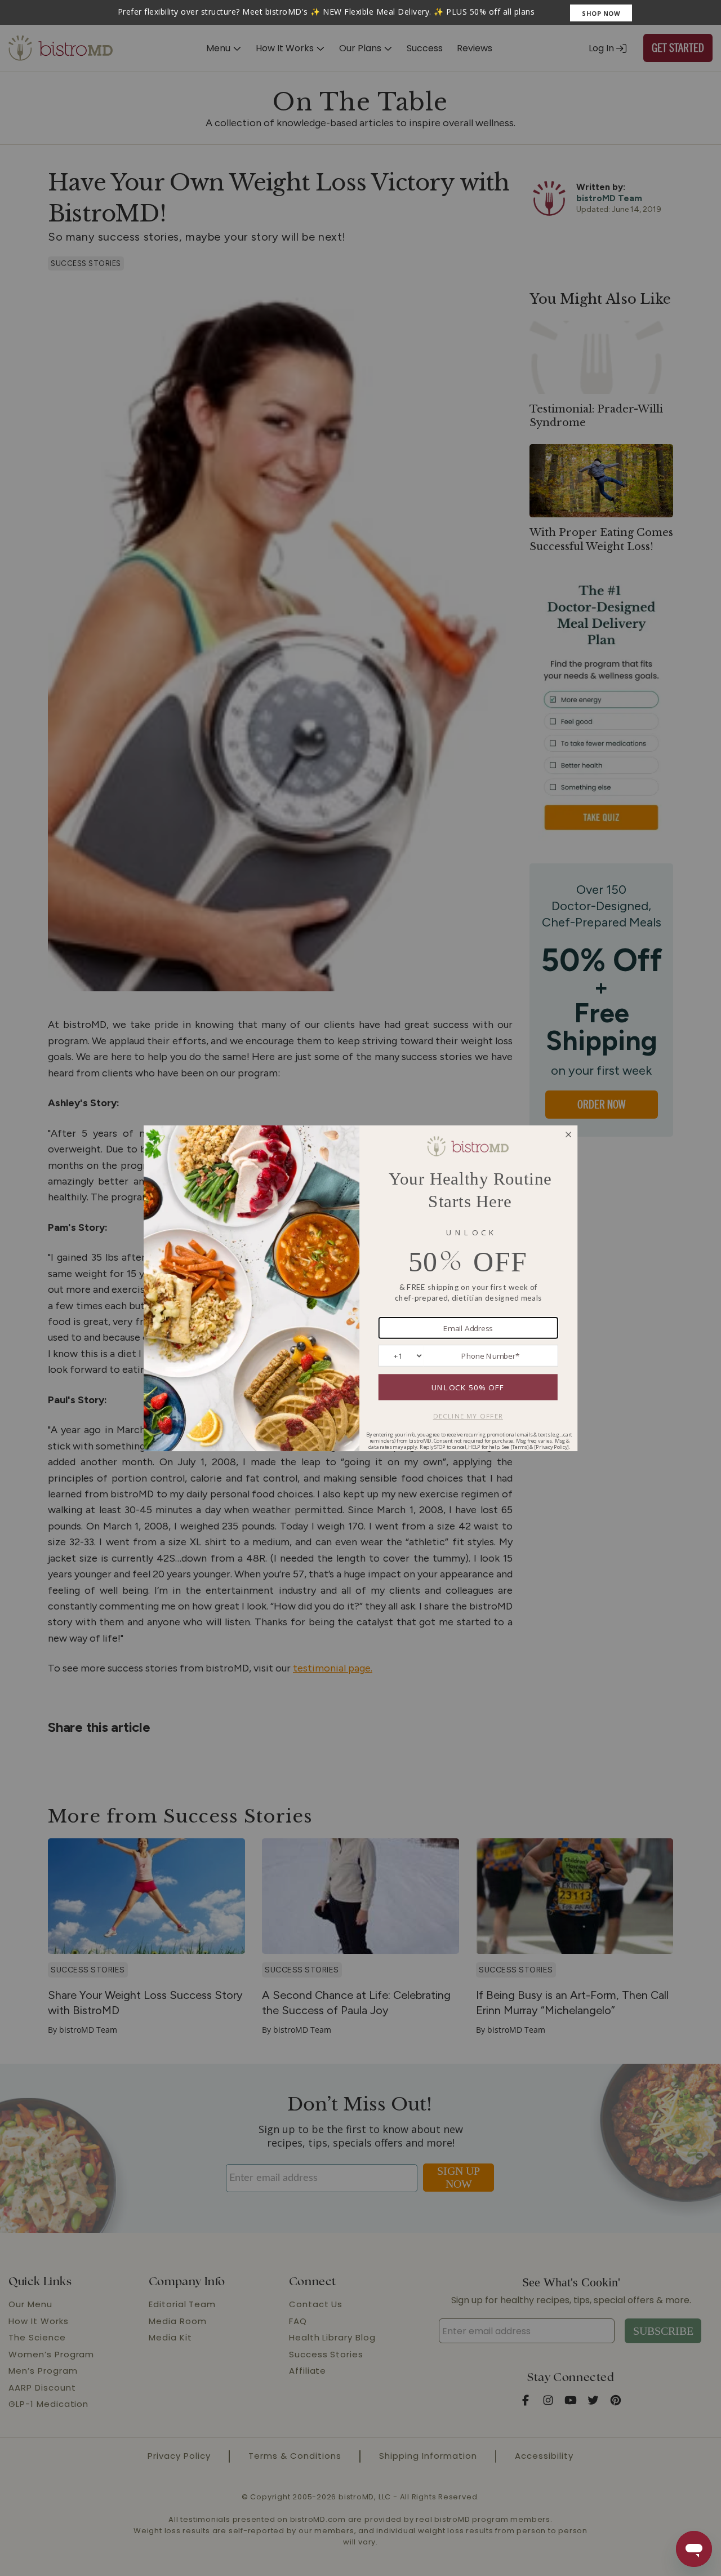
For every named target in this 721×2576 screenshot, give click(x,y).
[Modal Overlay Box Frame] (360, 12)
